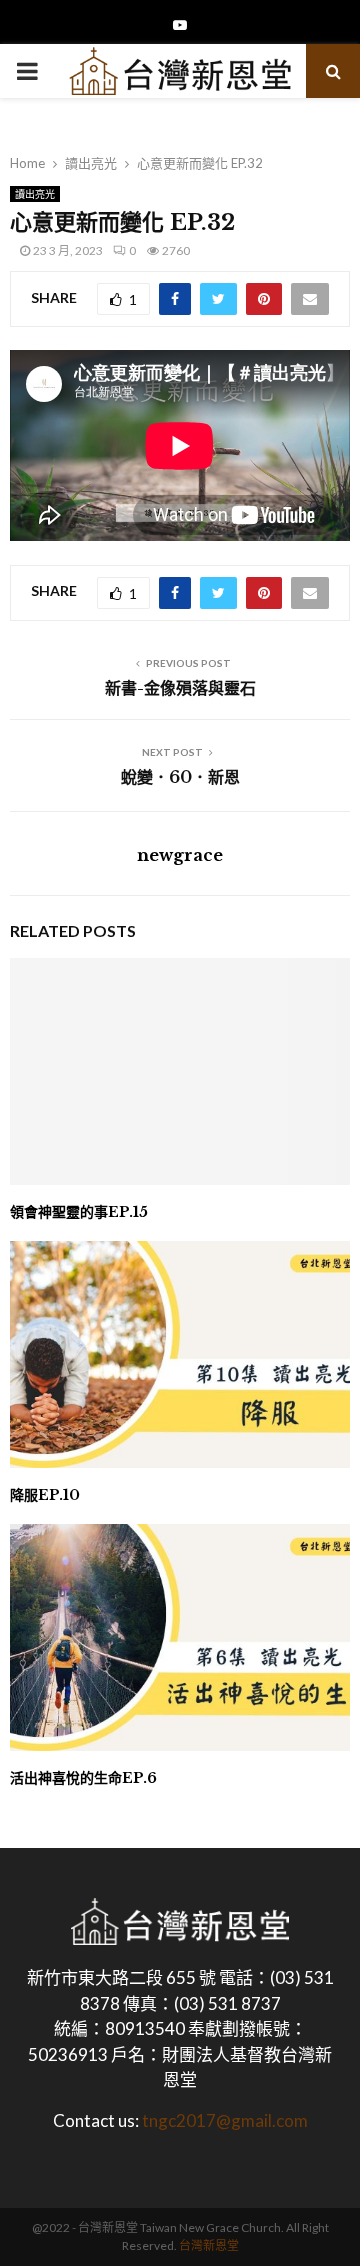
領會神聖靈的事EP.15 (79, 1212)
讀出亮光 (35, 194)
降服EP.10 (45, 1495)
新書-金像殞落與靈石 (180, 688)
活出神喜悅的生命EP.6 (83, 1778)
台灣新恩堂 (209, 2245)
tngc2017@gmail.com (225, 2120)
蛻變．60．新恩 (180, 777)
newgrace (180, 855)
